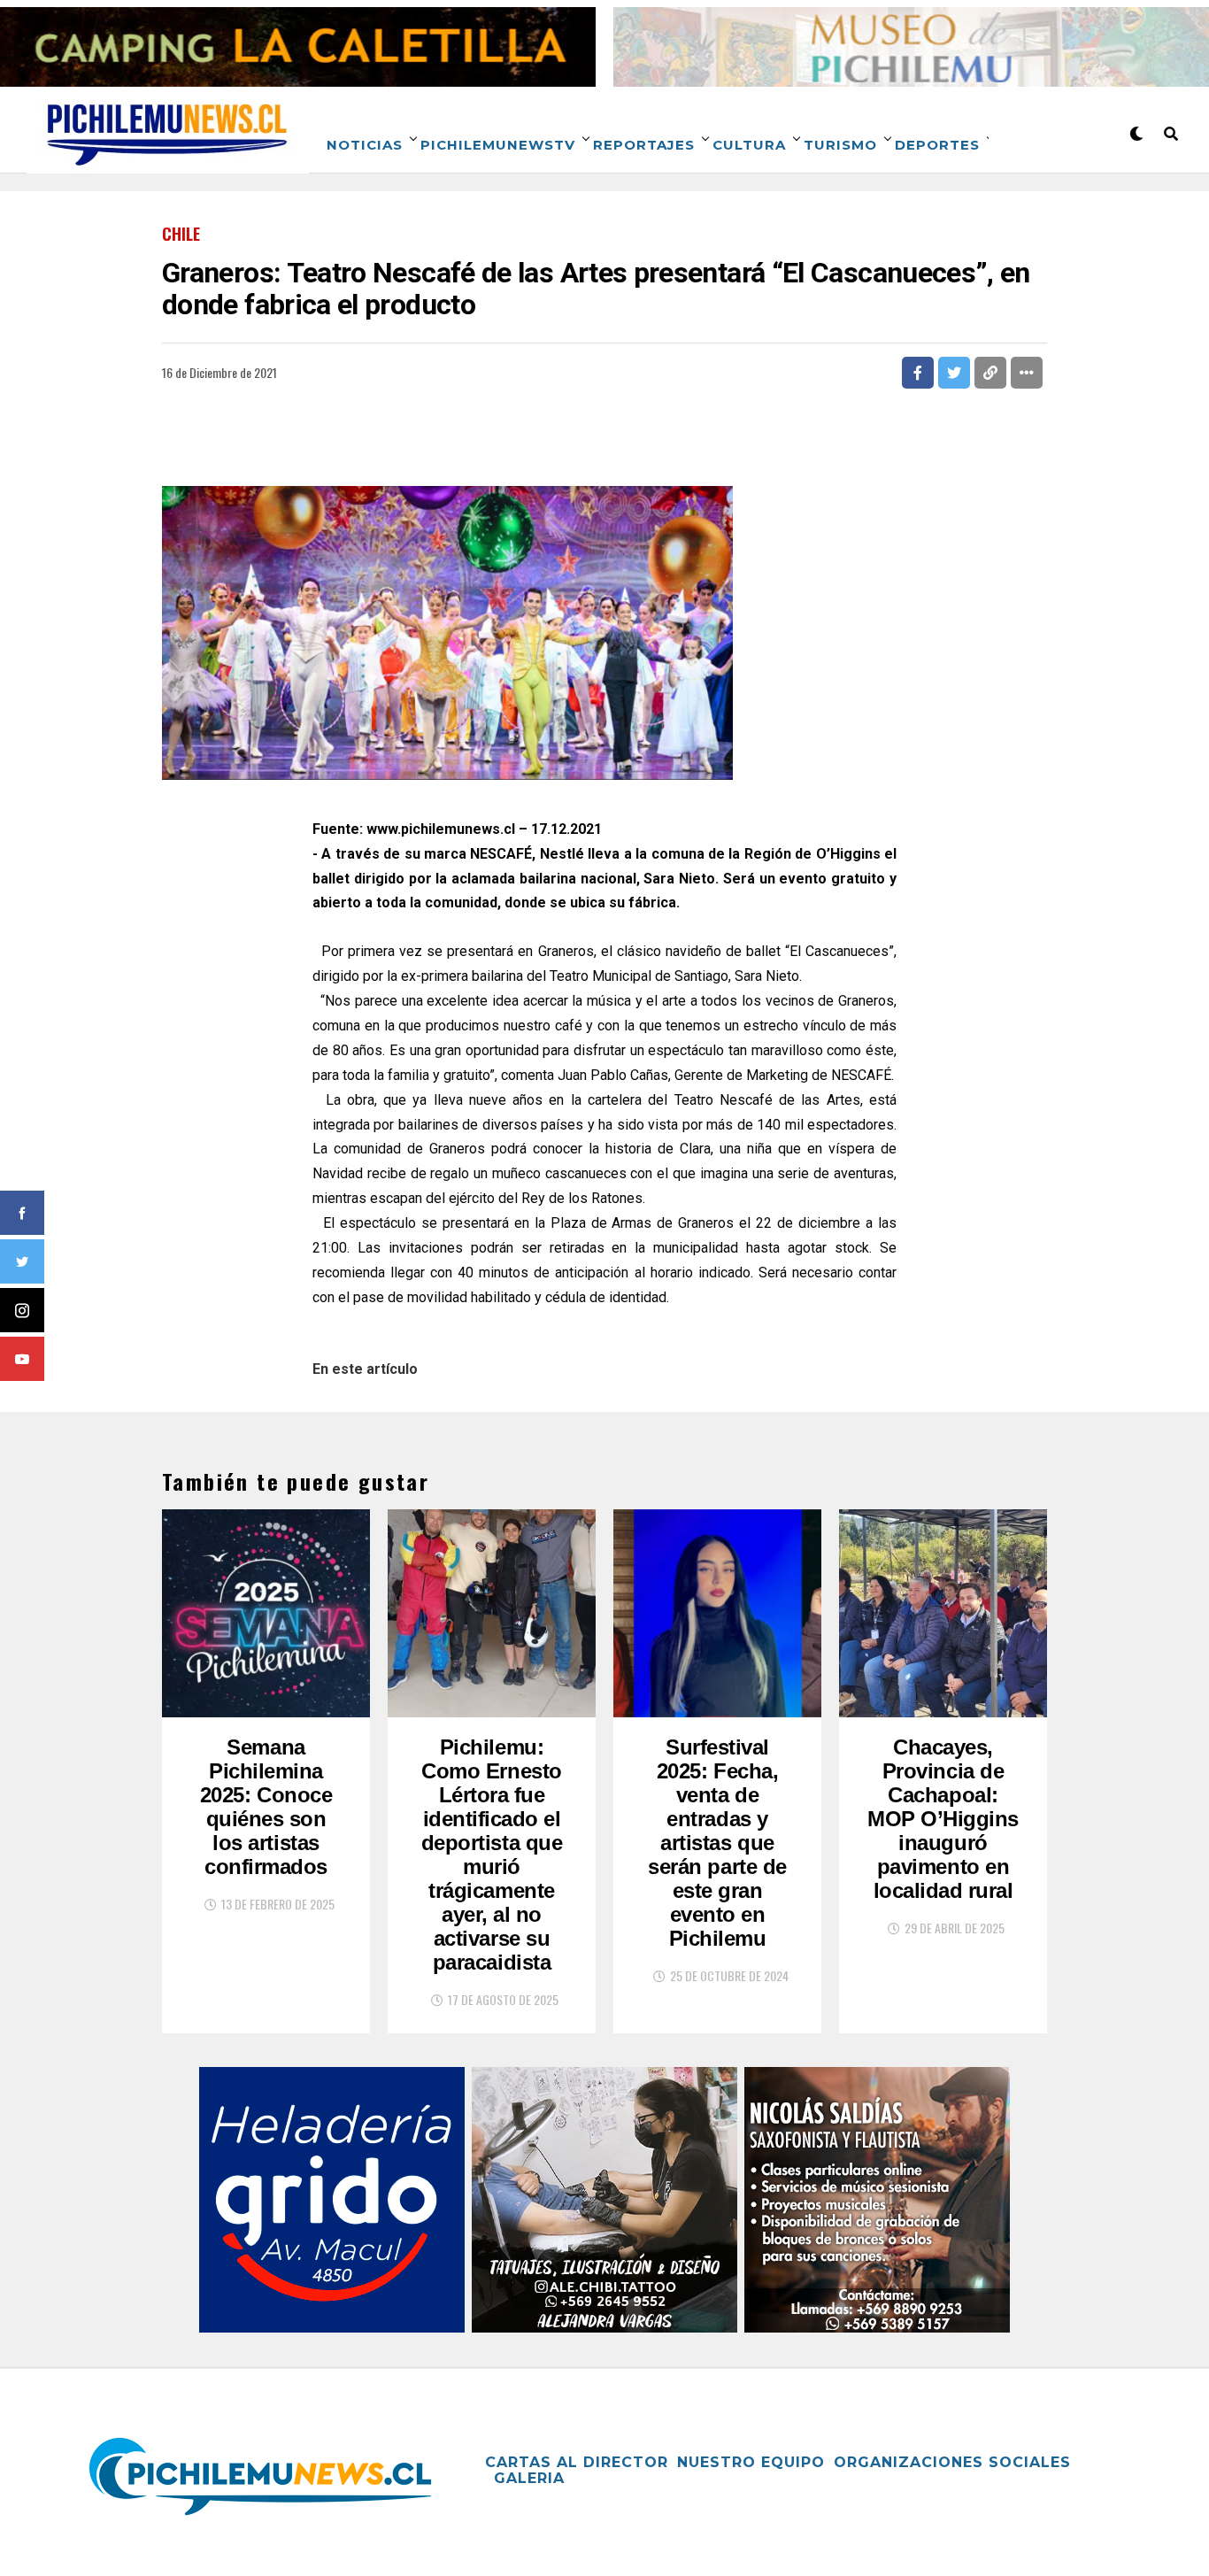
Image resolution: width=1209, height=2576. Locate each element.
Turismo (840, 145)
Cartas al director (577, 2462)
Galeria (529, 2478)
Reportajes (644, 145)
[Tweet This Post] (954, 373)
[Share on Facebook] (918, 373)
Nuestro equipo (751, 2462)
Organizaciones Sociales (952, 2462)
